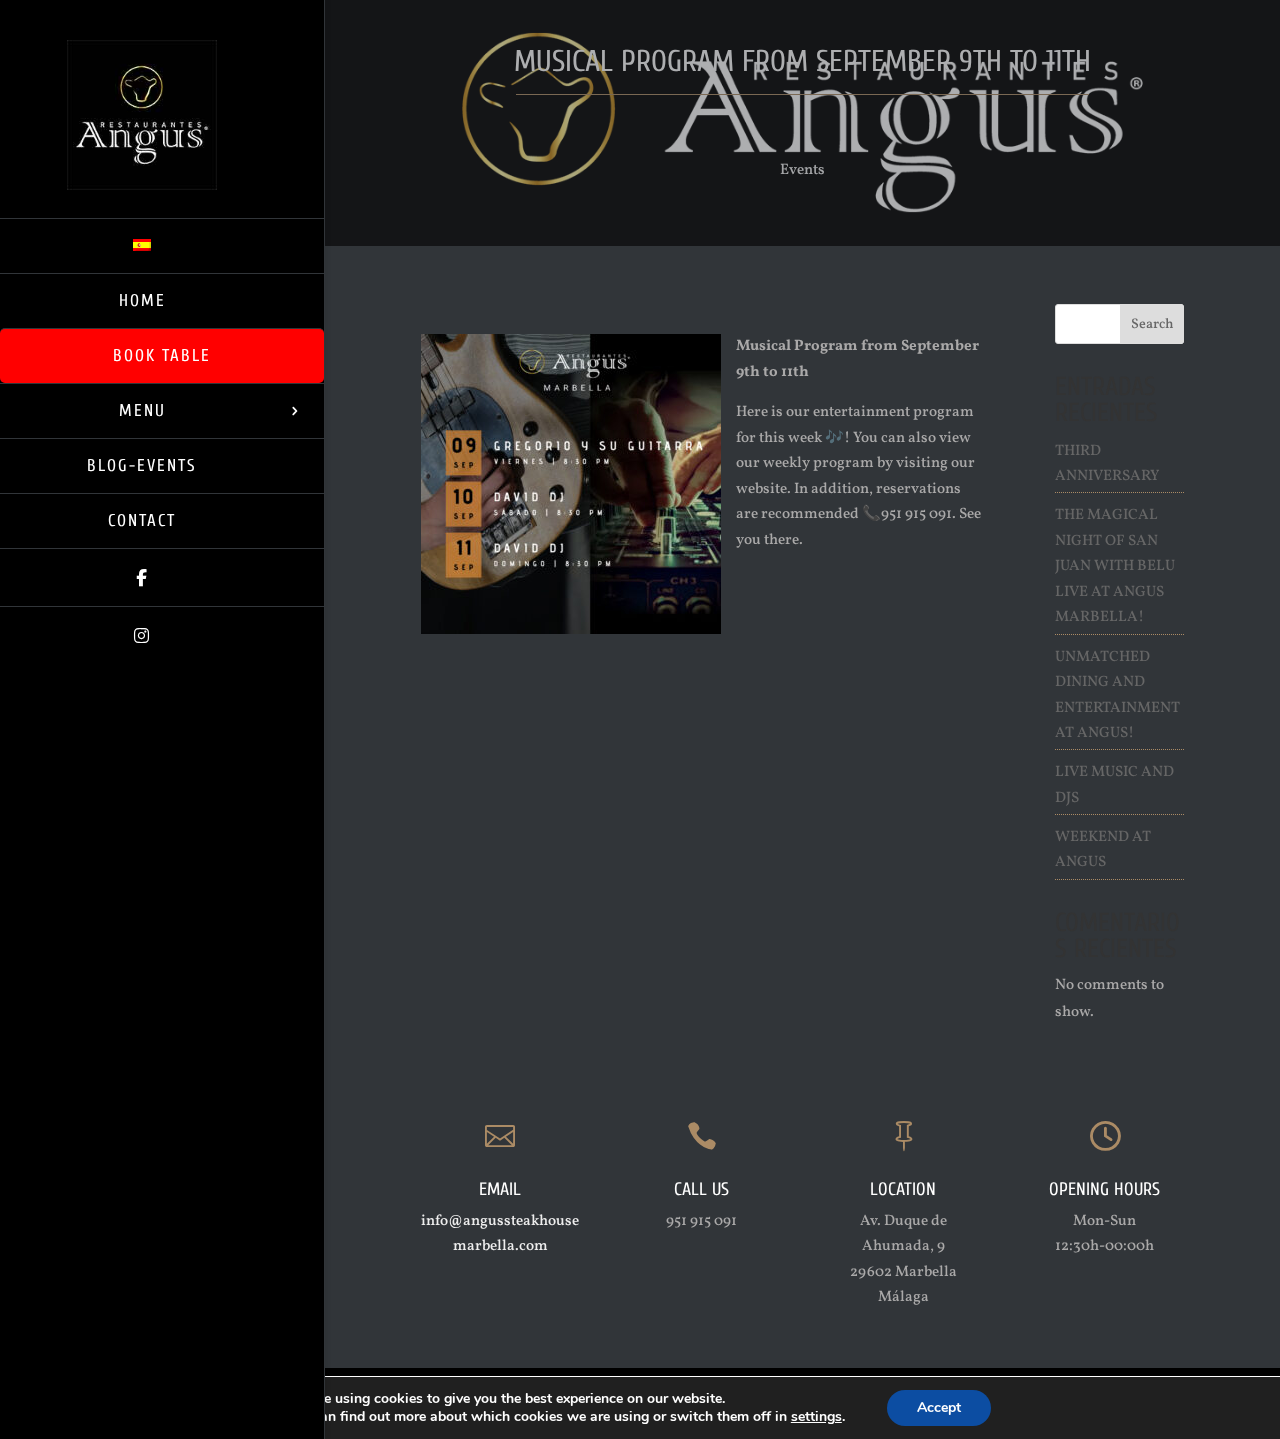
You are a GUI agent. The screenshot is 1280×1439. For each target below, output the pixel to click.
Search (1152, 324)
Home (142, 300)
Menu (142, 410)
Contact (142, 520)
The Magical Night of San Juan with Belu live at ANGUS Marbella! (1115, 566)
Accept (939, 1407)
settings (816, 1417)
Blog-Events (142, 465)
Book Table (162, 355)
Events (802, 170)
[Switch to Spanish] (162, 245)
